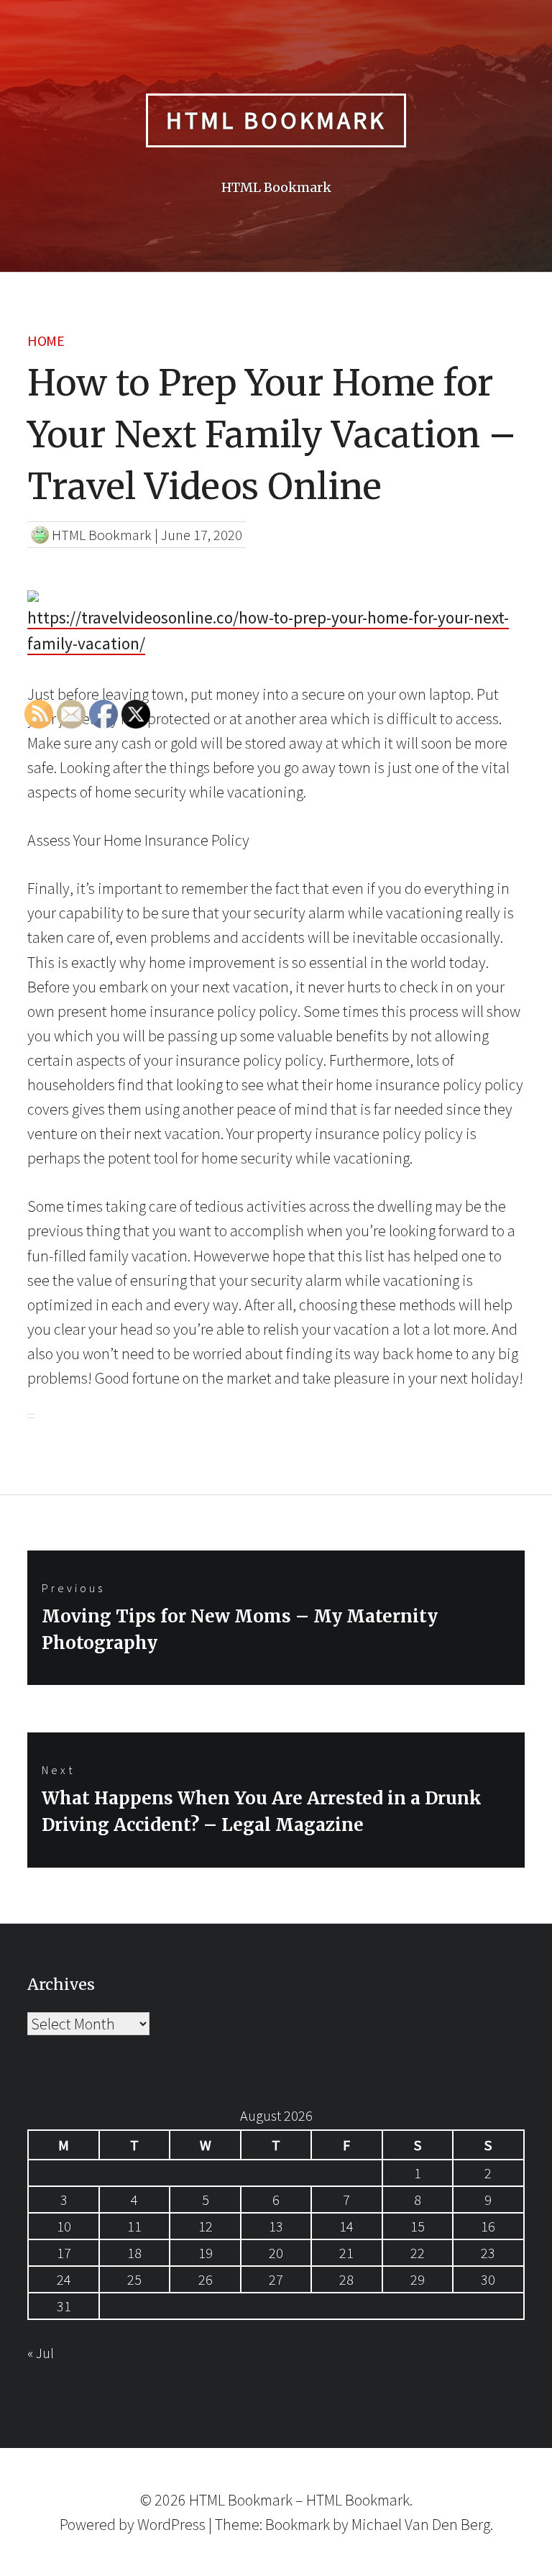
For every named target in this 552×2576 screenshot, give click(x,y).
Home (46, 341)
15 (418, 2226)
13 (276, 2226)
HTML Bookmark (276, 120)
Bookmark (298, 2524)
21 (346, 2253)
